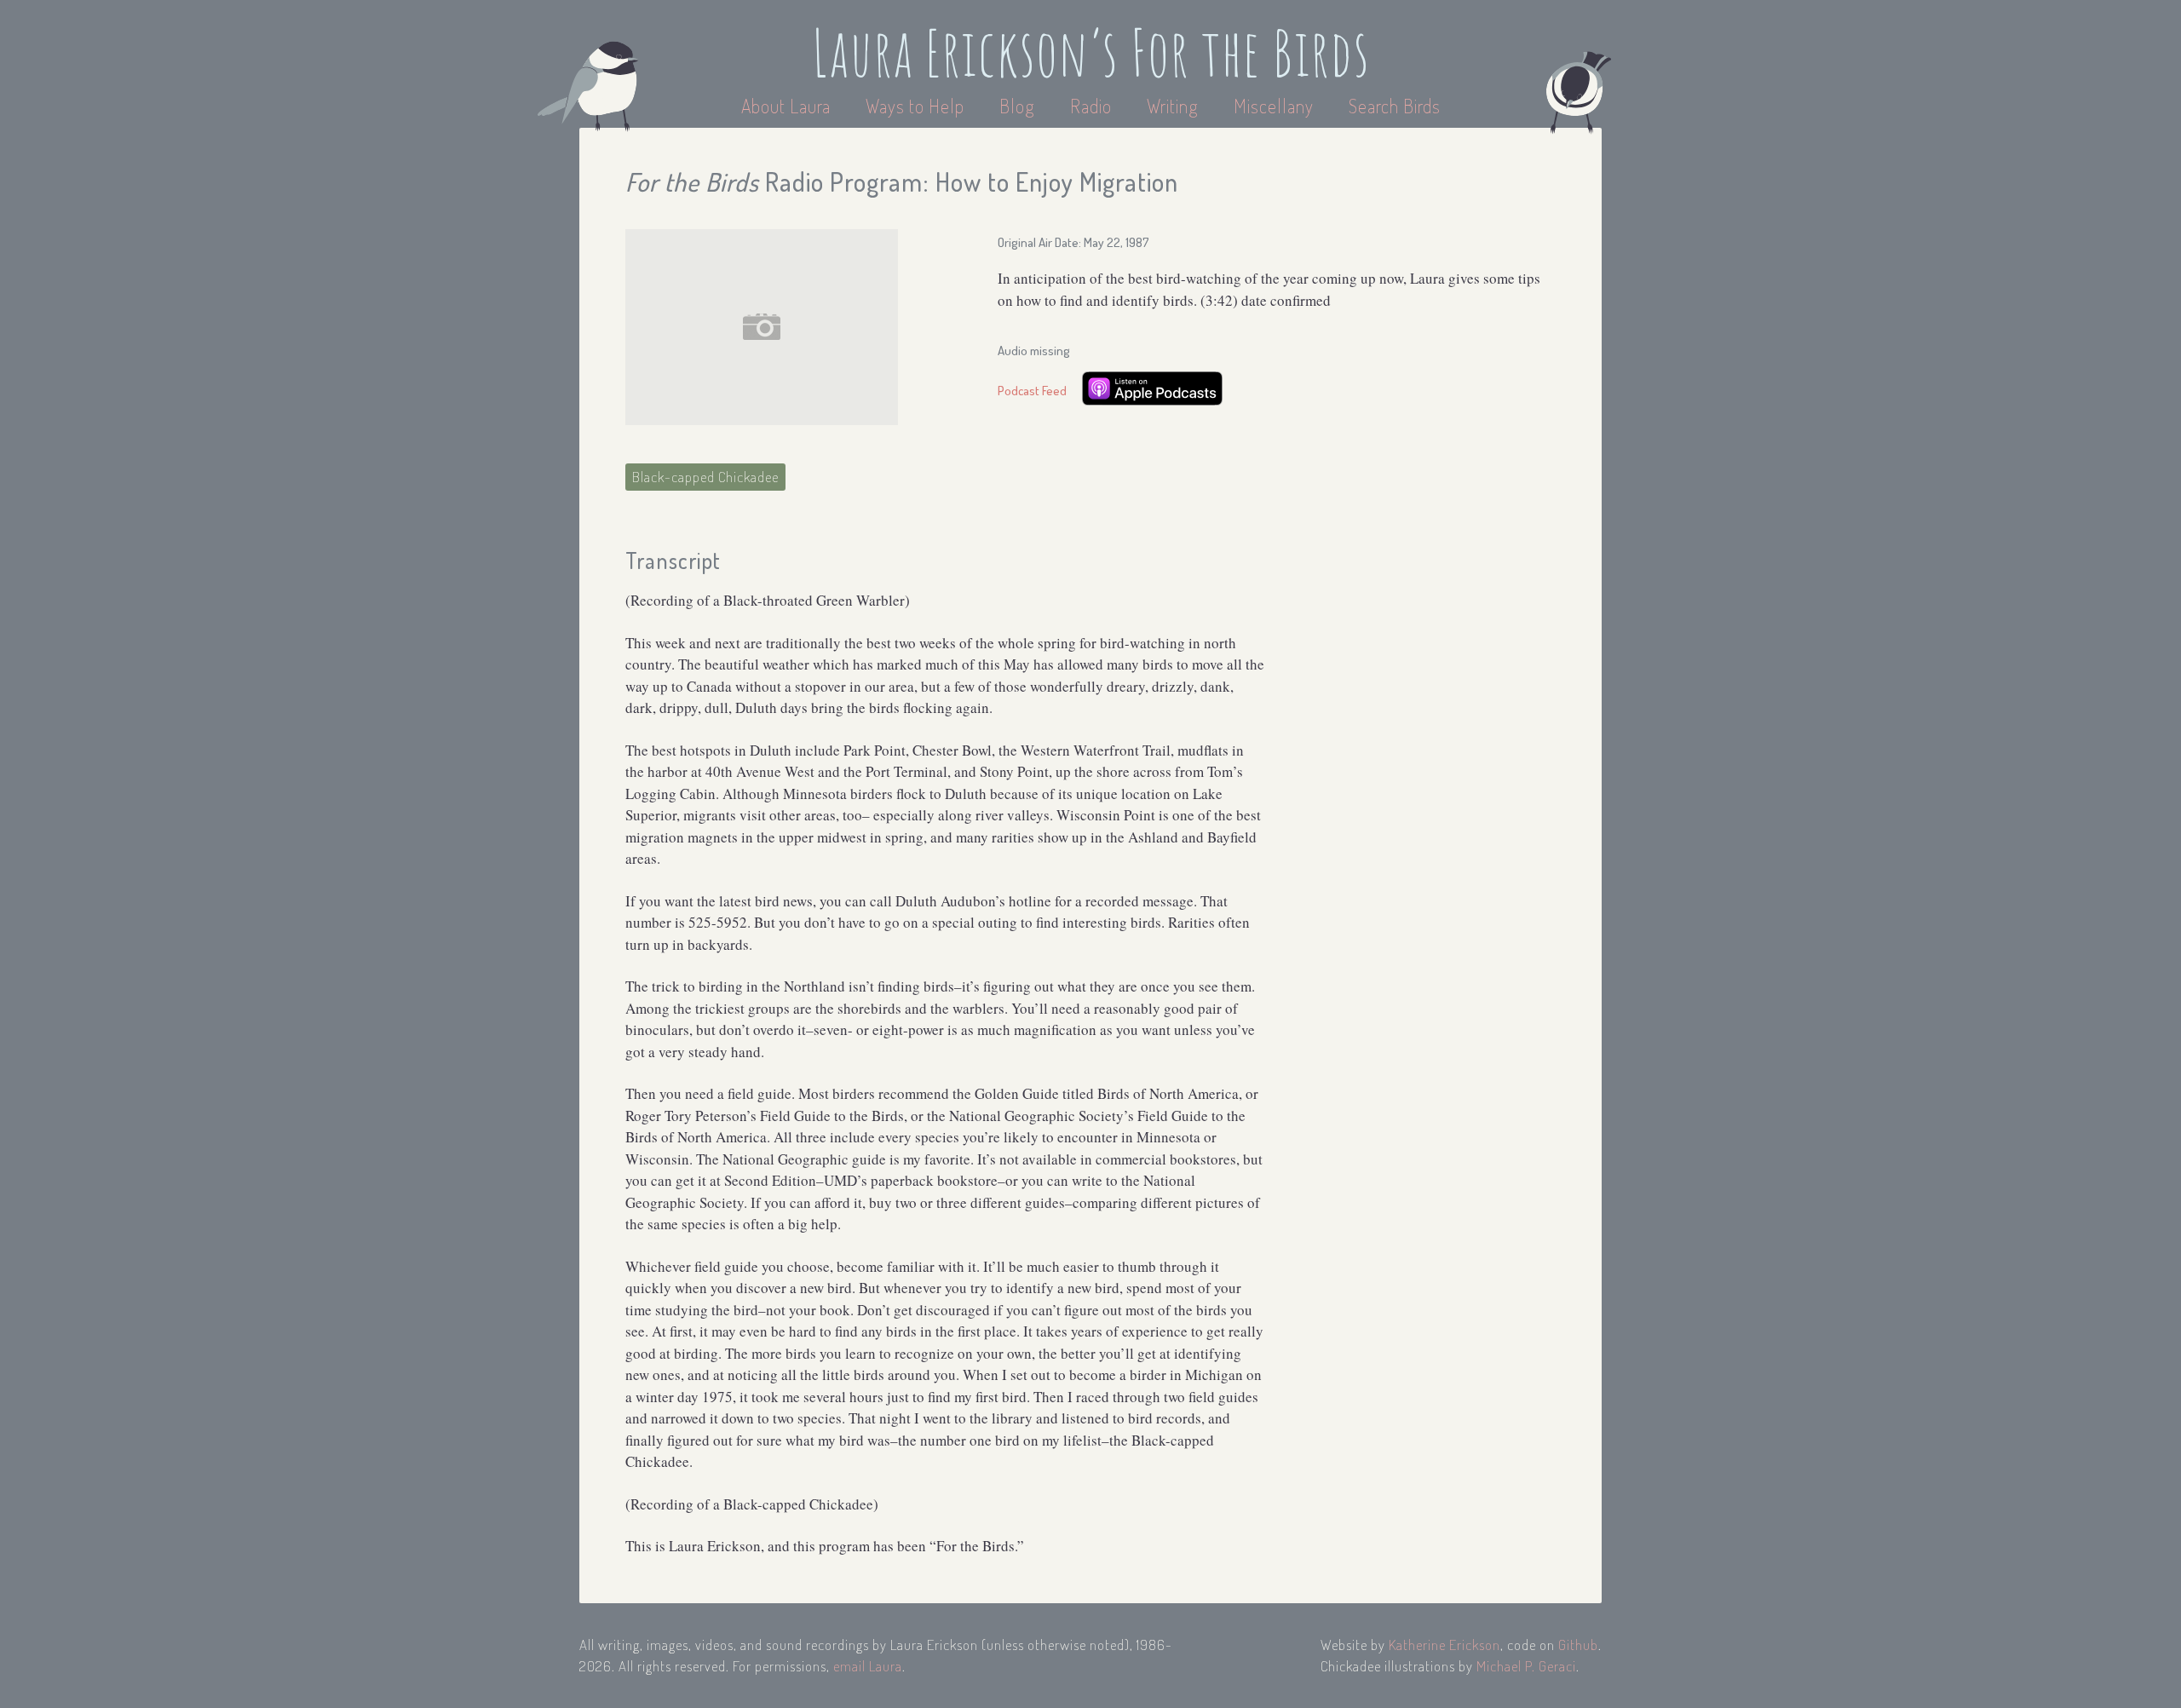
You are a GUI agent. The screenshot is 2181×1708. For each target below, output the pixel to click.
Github (1578, 1645)
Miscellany (1274, 106)
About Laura (788, 106)
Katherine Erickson (1444, 1645)
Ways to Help (917, 106)
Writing (1173, 106)
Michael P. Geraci (1526, 1666)
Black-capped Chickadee (705, 477)
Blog (1017, 106)
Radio (1093, 106)
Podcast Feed (1032, 391)
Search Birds (1395, 106)
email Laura (868, 1666)
